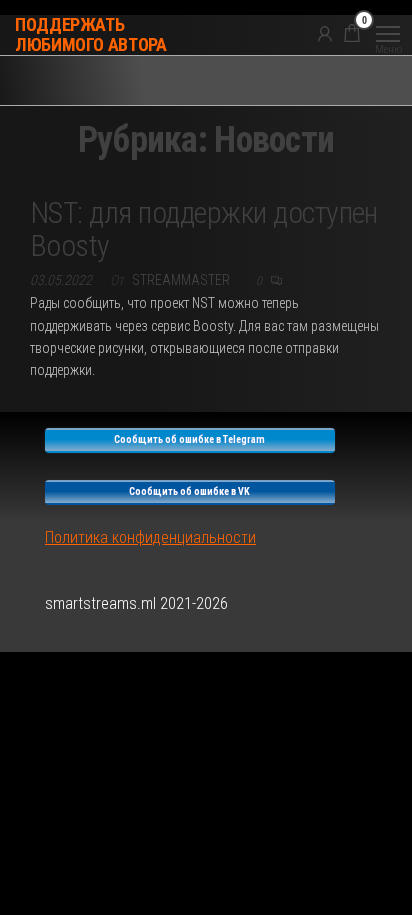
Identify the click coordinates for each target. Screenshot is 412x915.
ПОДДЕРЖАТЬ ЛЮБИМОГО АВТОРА (91, 34)
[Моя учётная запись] (325, 33)
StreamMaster (182, 280)
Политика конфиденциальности (150, 537)
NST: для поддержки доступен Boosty (204, 229)
